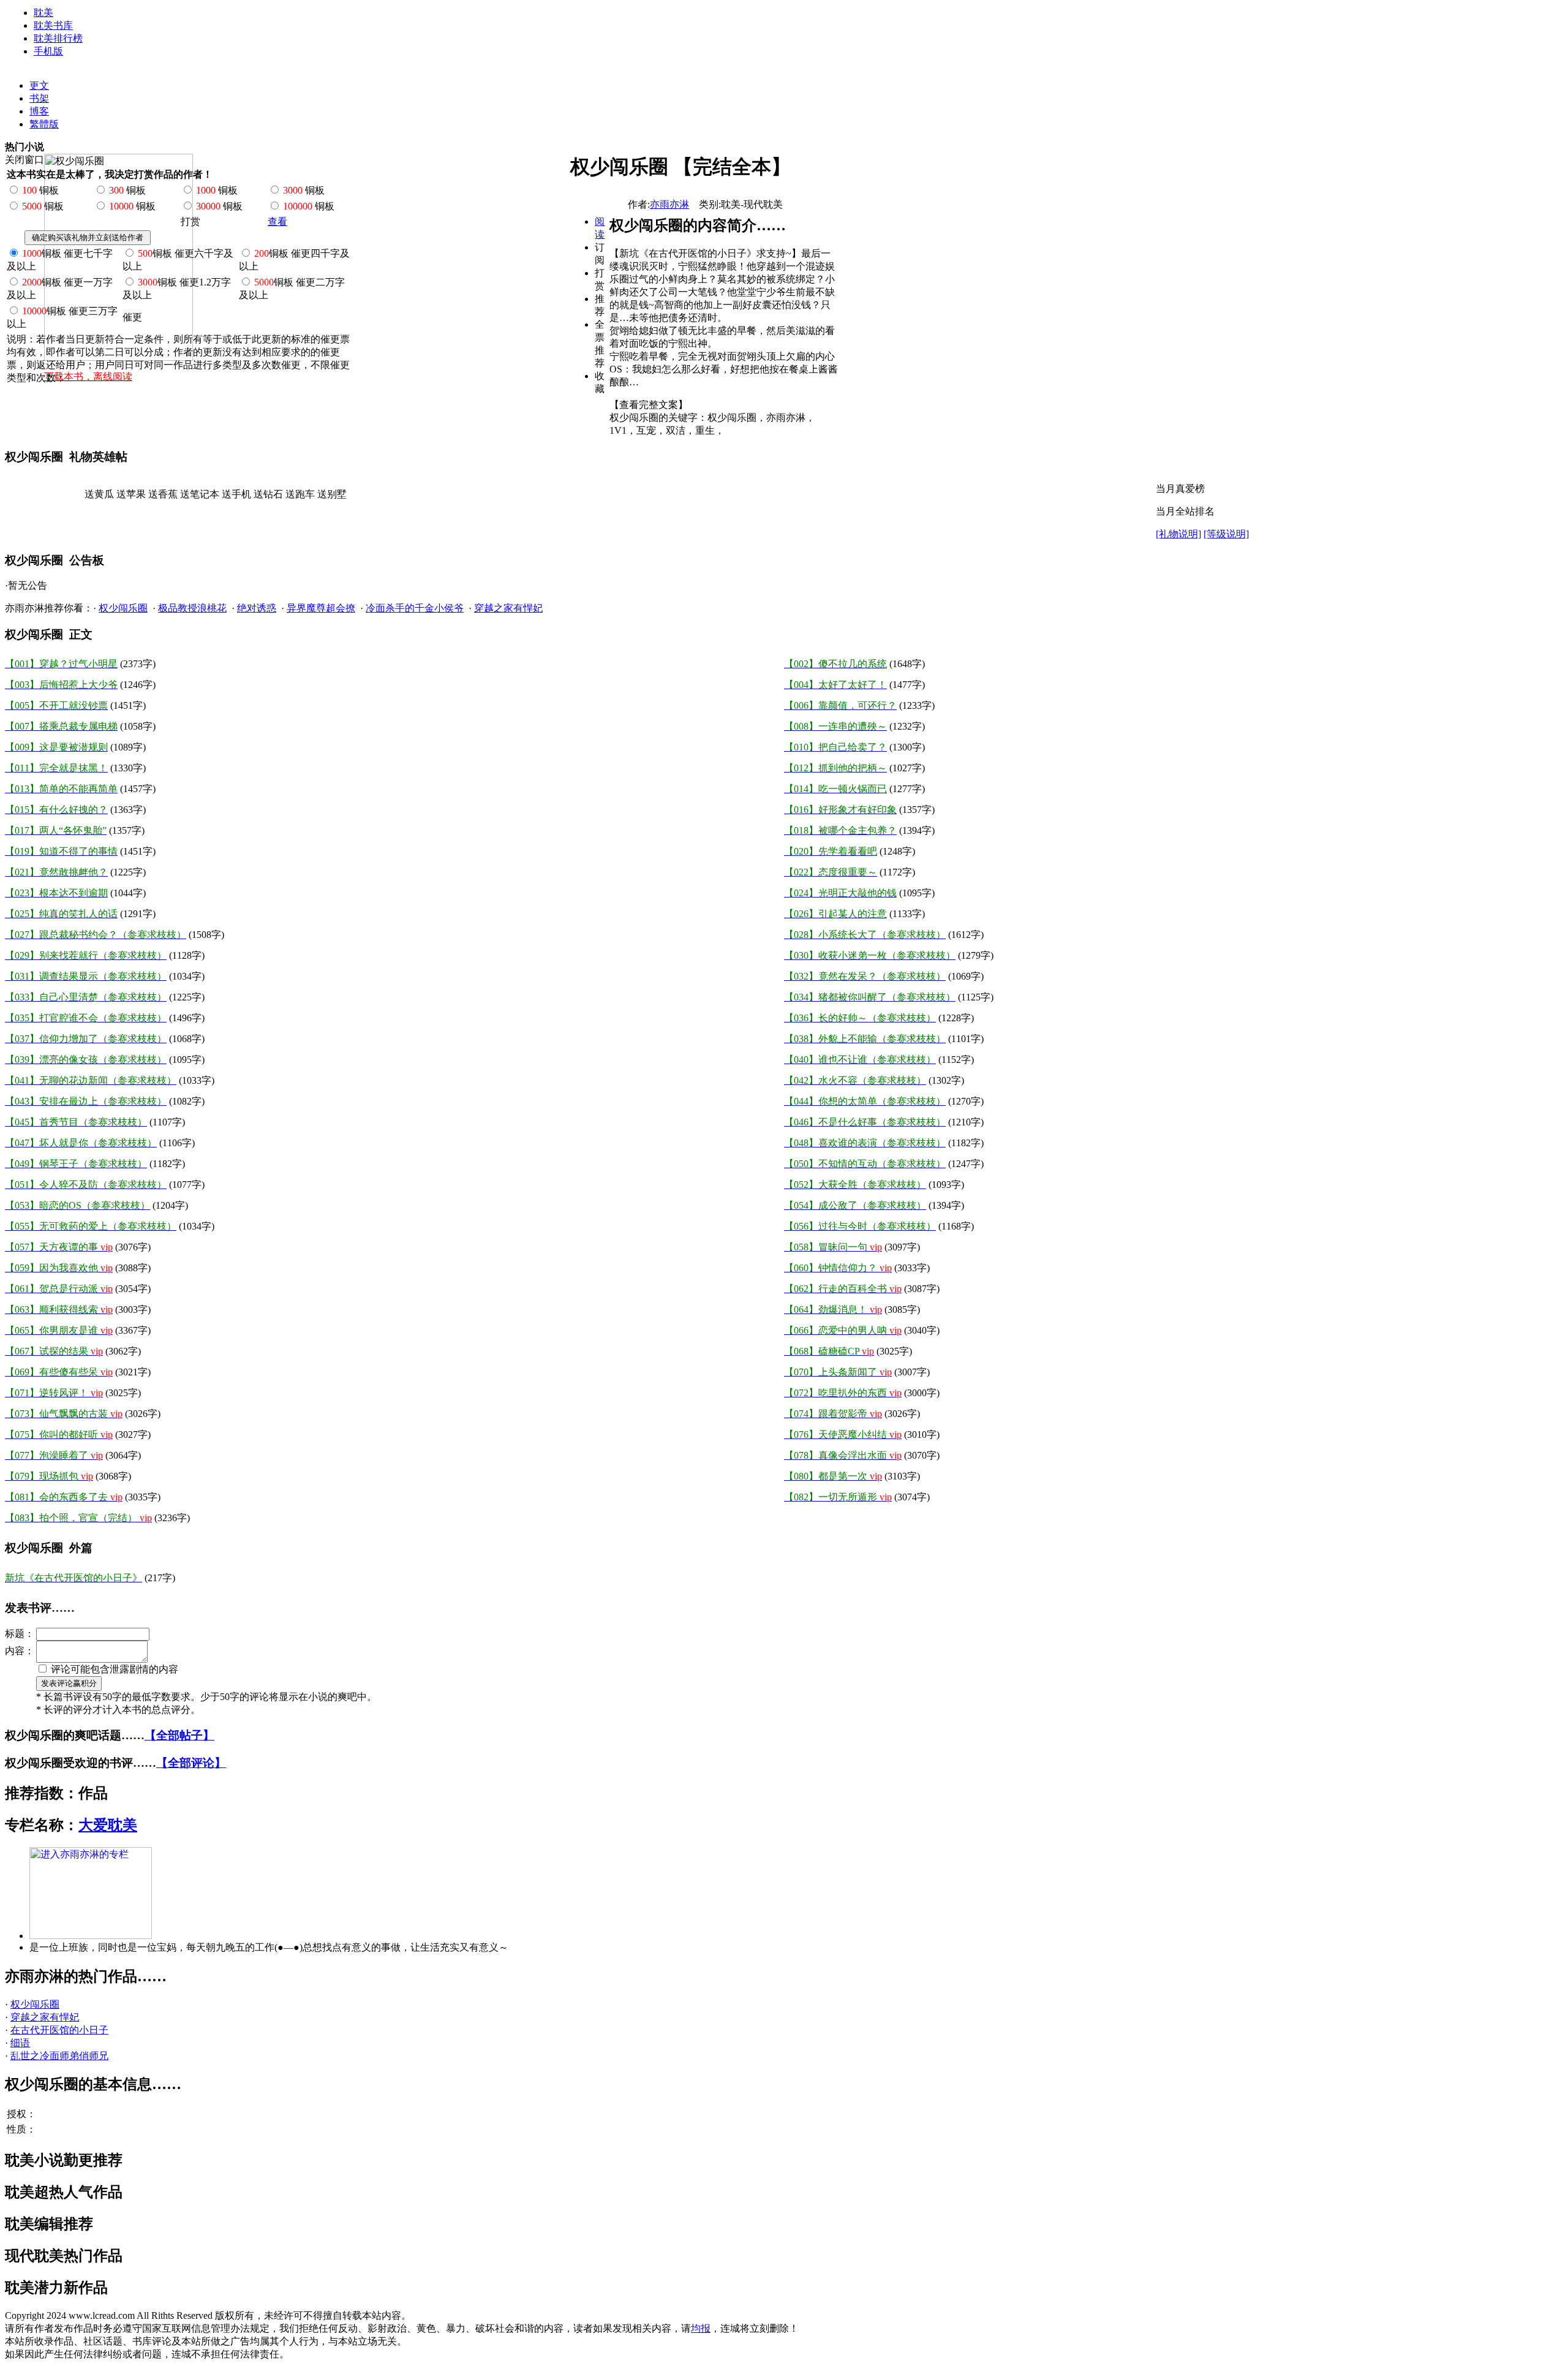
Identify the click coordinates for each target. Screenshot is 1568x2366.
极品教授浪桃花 (192, 608)
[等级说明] (1226, 534)
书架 (39, 98)
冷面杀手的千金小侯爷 (415, 608)
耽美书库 (53, 25)
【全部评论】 (191, 1763)
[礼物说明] (1178, 534)
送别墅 (332, 494)
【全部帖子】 (179, 1735)
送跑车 (300, 494)
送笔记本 (200, 494)
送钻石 (268, 494)
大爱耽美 (108, 1825)
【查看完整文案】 (649, 405)
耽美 (43, 13)
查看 (277, 221)
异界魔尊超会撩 (321, 608)
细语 (20, 2043)
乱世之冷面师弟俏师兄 (59, 2056)
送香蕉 (163, 494)
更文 (39, 85)
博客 (39, 111)
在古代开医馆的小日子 (59, 2030)
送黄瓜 (99, 494)
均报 (701, 2328)
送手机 (236, 494)
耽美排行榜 (58, 38)
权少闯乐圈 (123, 608)
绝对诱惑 (257, 608)
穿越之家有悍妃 (508, 608)
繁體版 (44, 124)
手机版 (48, 51)
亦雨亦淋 (669, 204)
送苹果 (131, 494)
